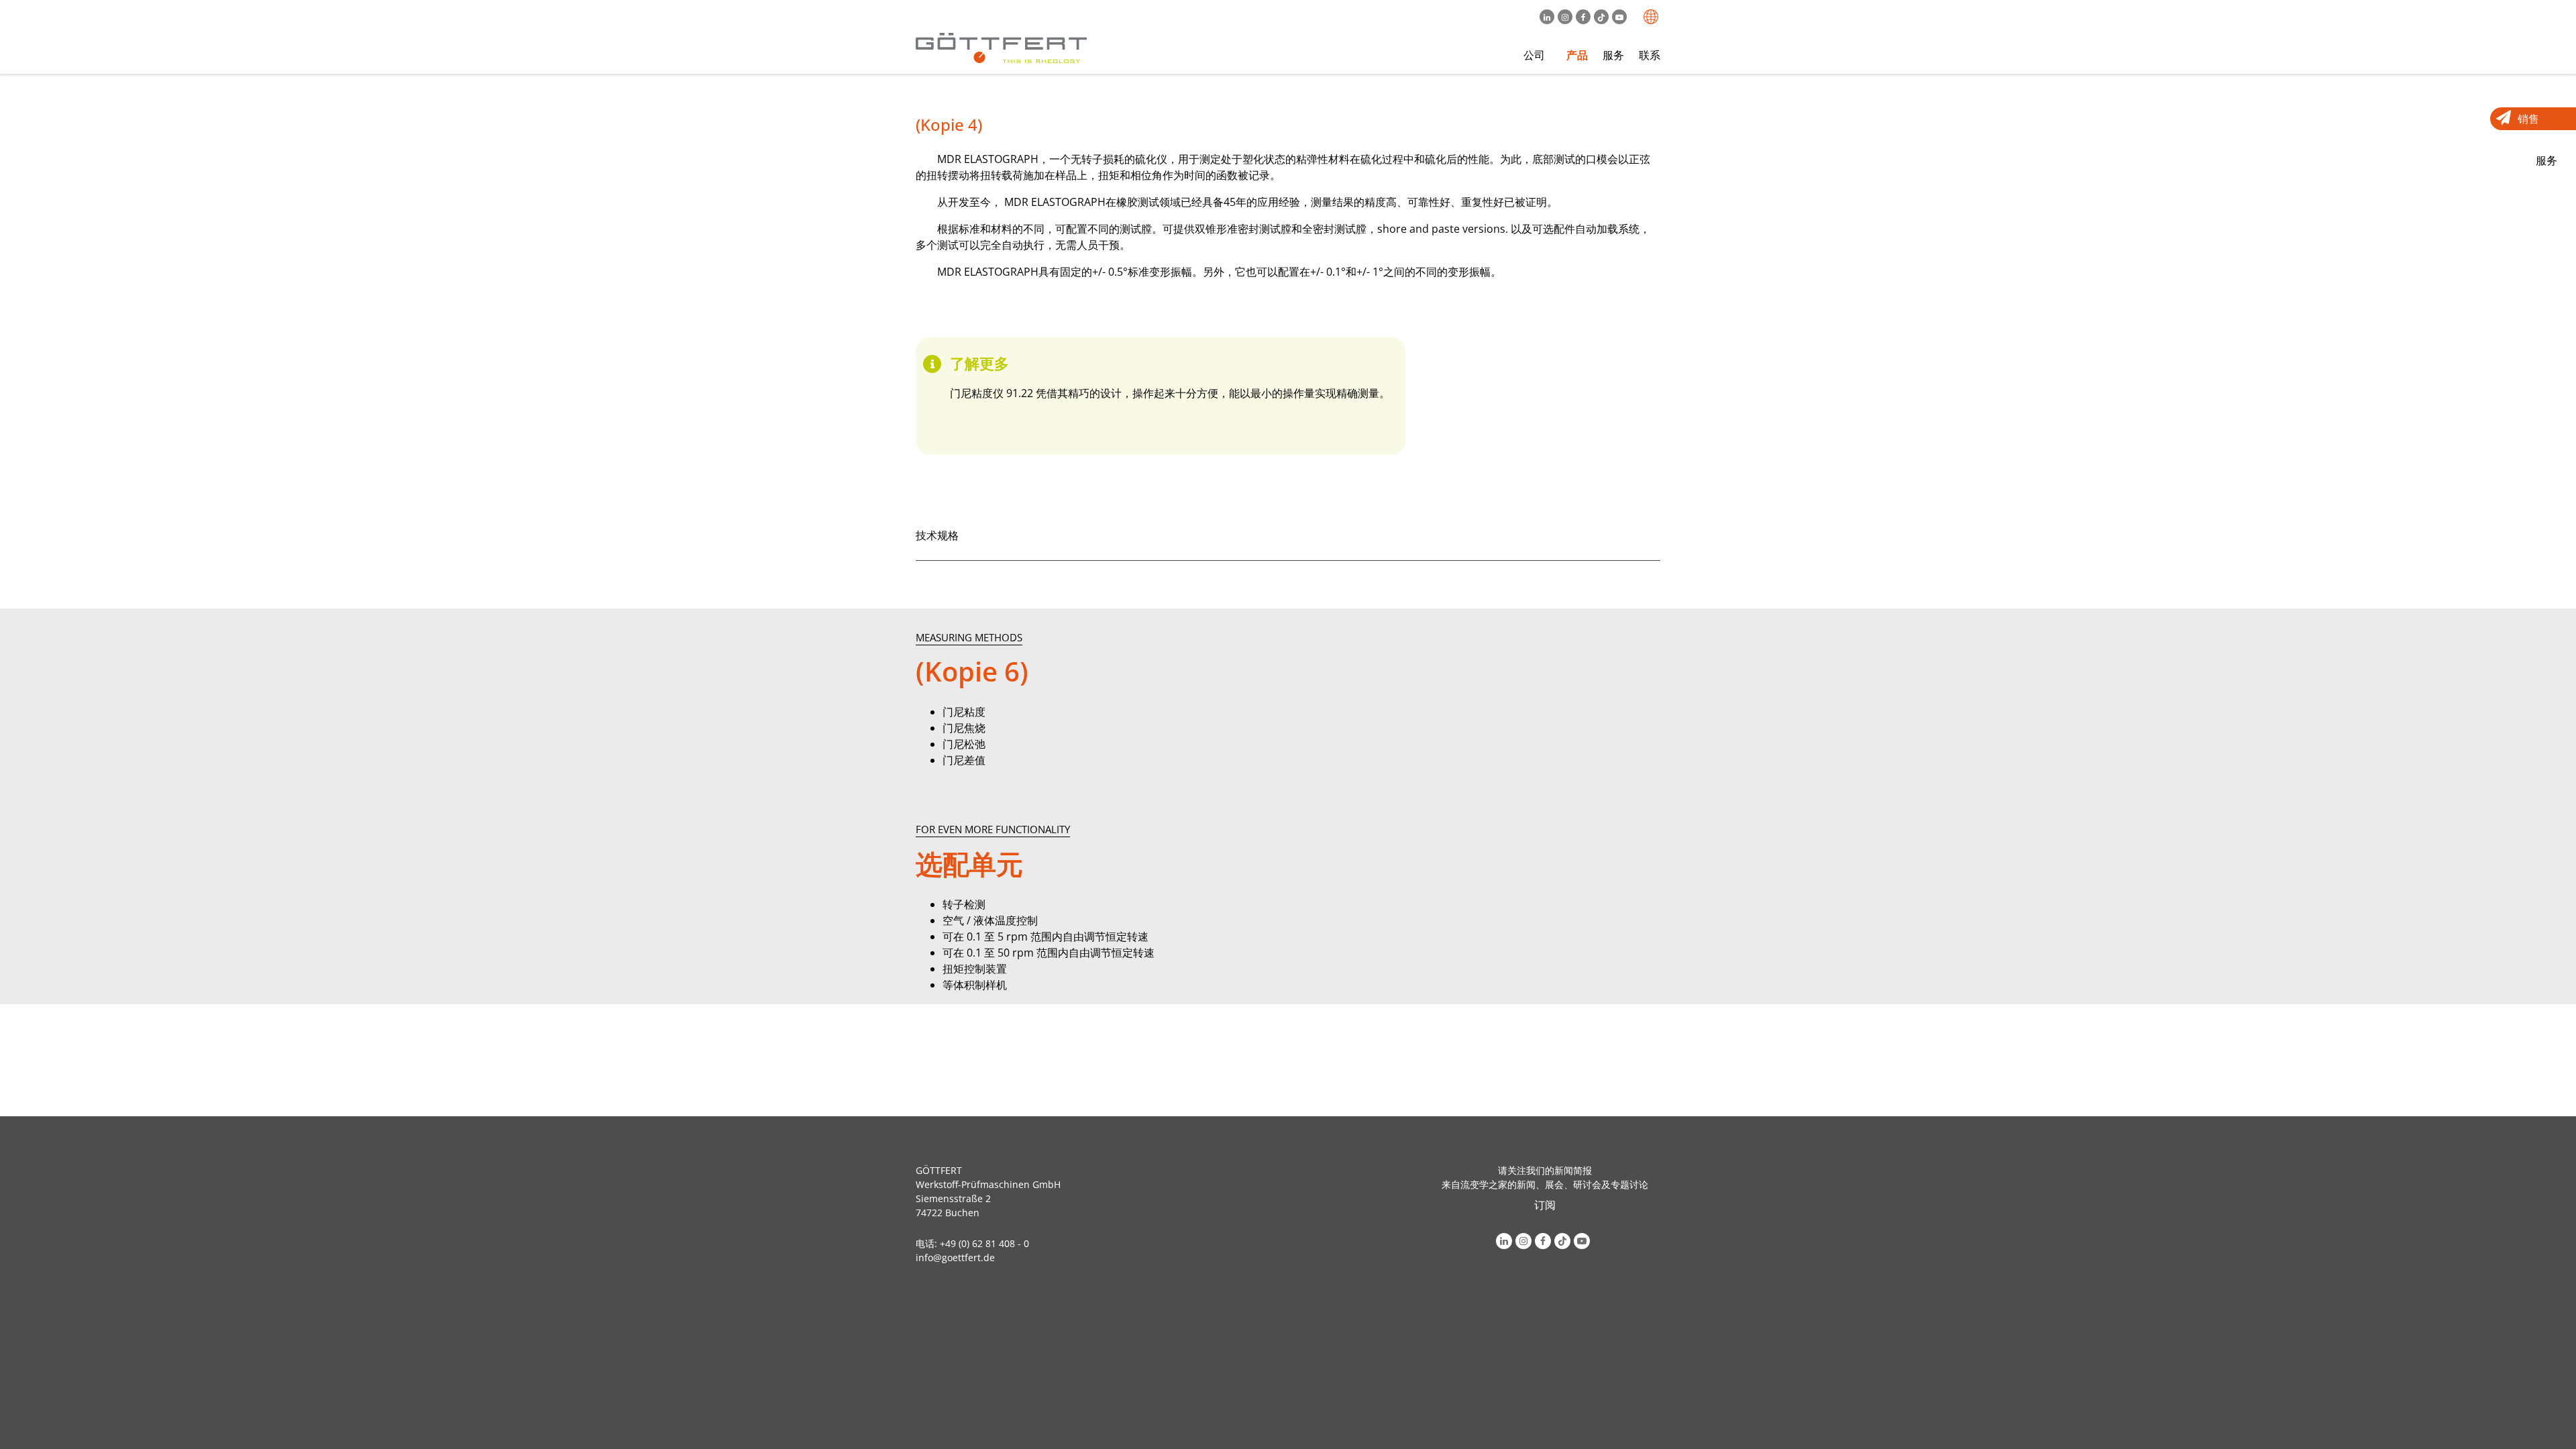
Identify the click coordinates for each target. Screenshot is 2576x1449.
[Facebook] (1585, 17)
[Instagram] (1567, 17)
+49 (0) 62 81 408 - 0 (984, 1243)
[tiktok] (1603, 17)
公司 (1534, 55)
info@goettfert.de (955, 1257)
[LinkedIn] (1549, 17)
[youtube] (1621, 17)
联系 (1650, 55)
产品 (1577, 55)
